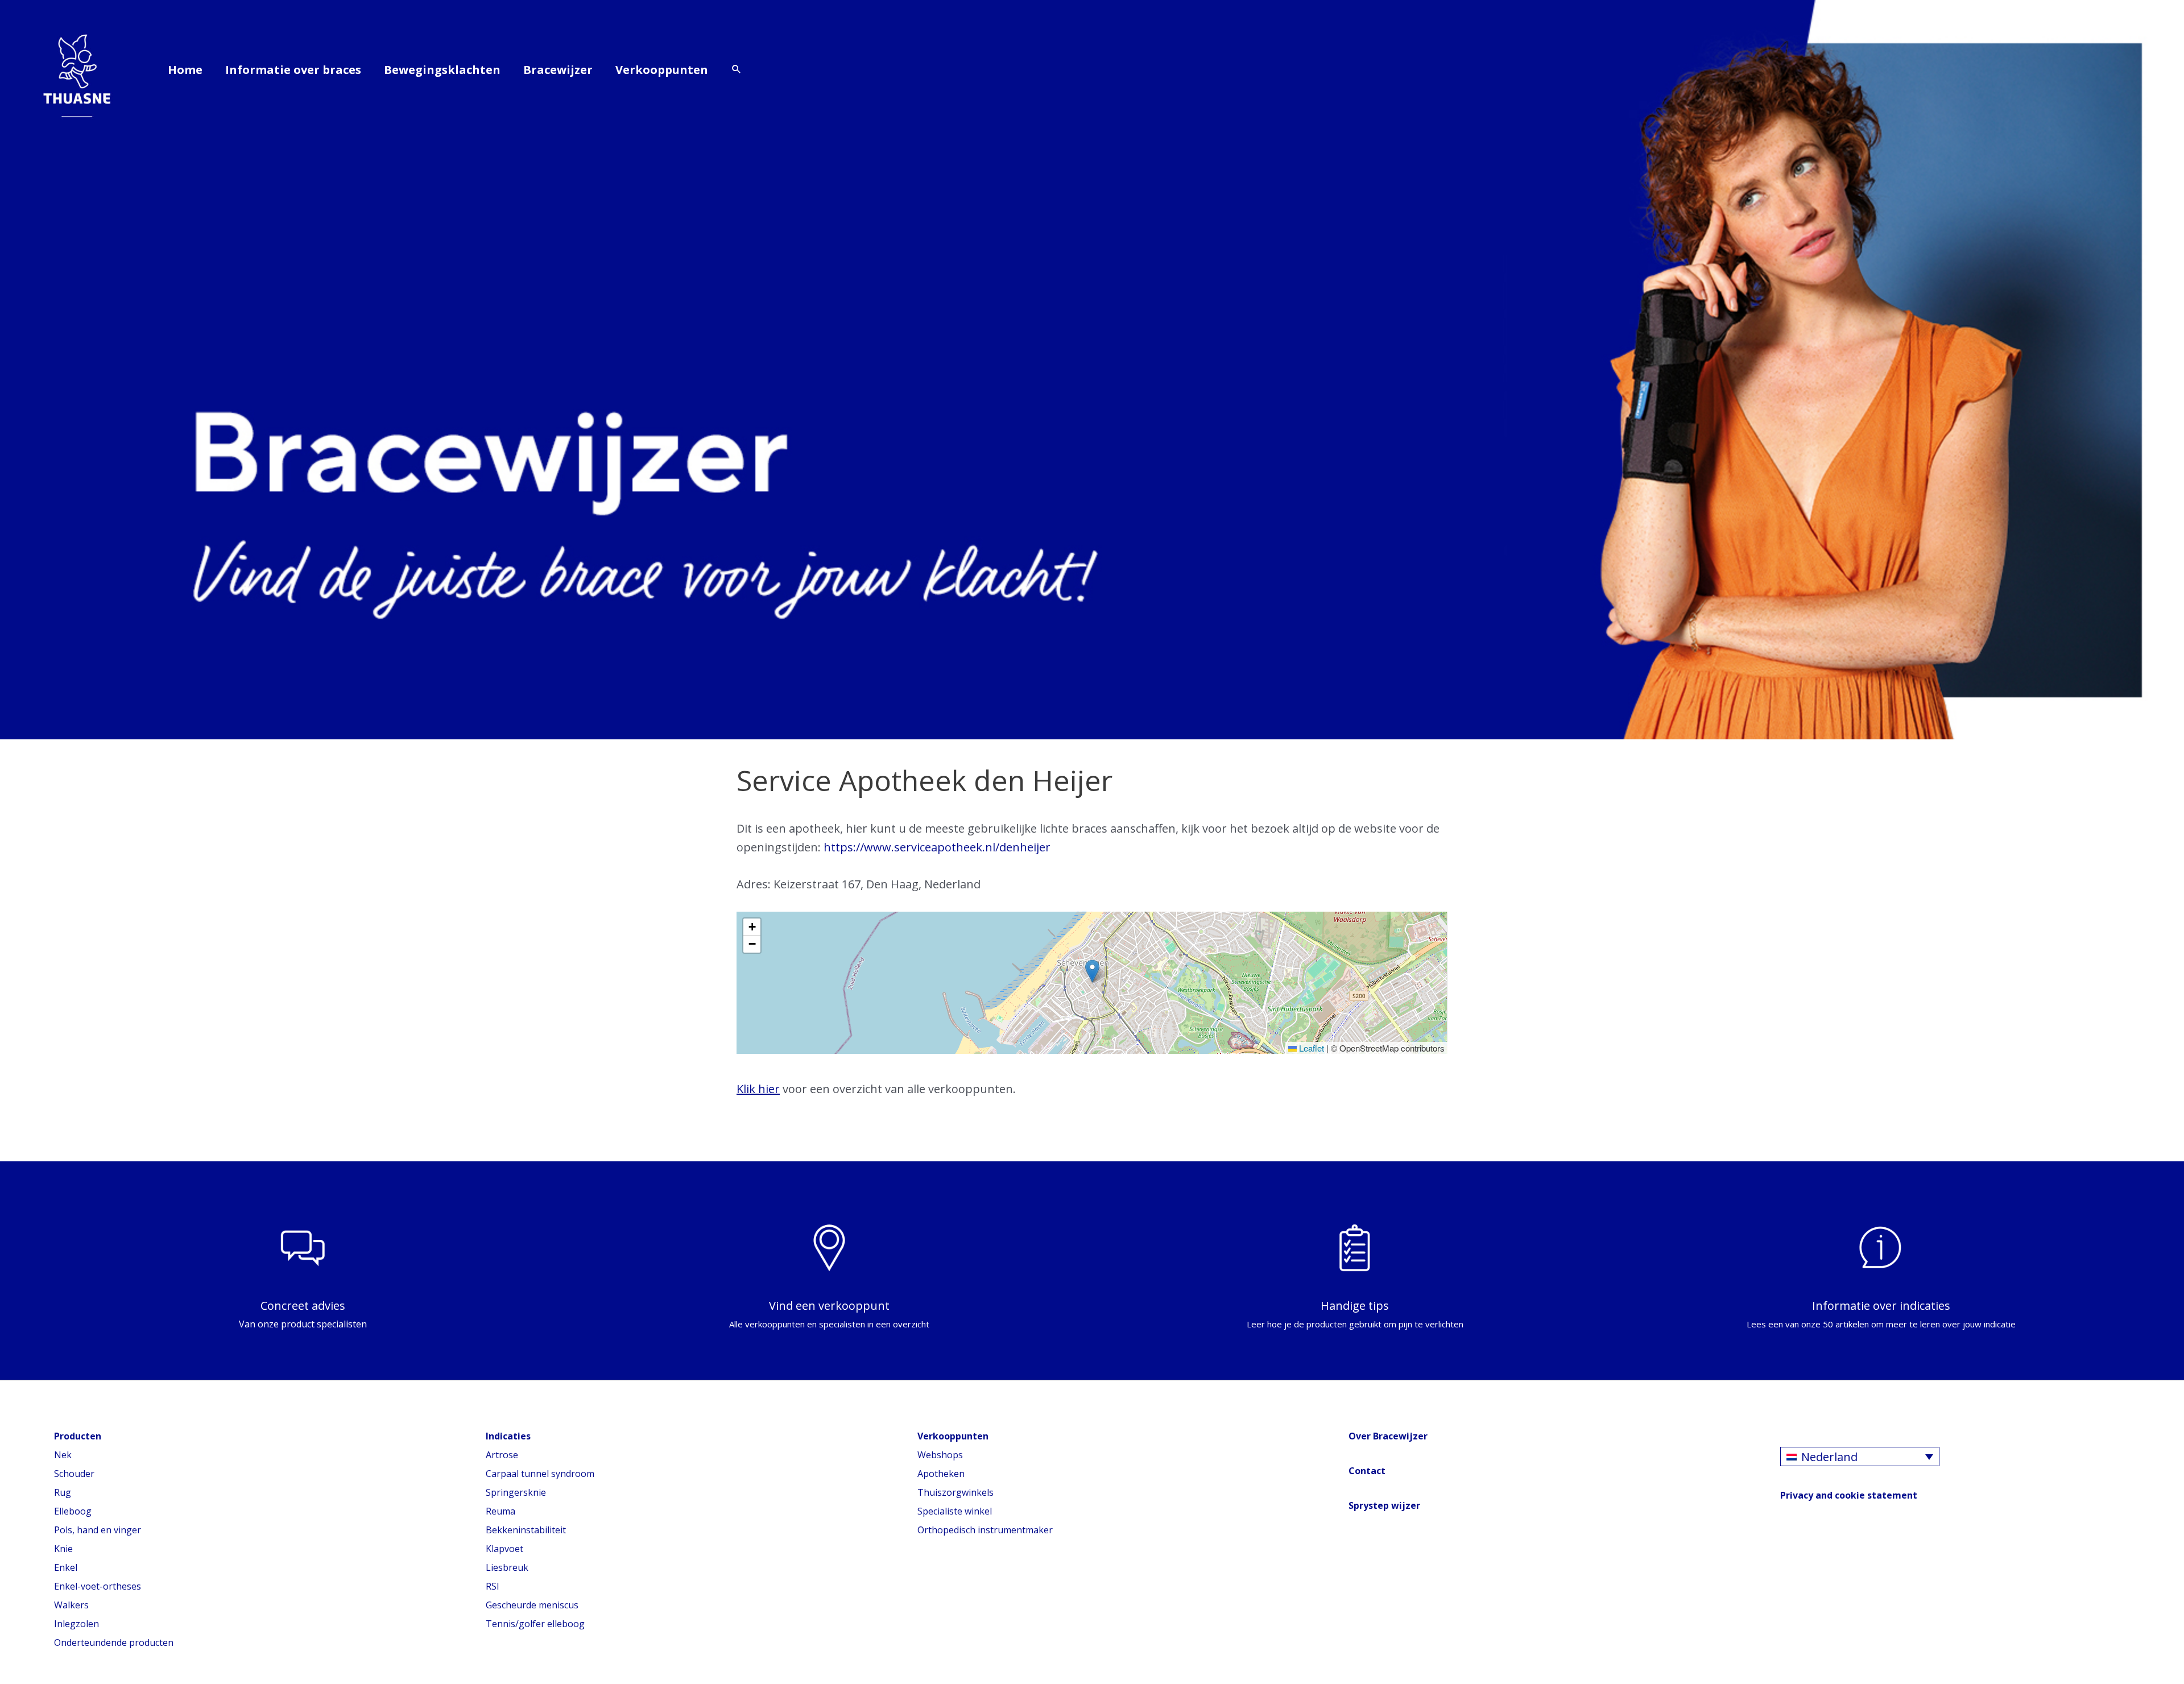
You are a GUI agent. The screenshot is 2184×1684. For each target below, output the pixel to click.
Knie (63, 1549)
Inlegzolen (76, 1624)
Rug (63, 1492)
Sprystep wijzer (1384, 1505)
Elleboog (73, 1511)
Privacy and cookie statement (1849, 1495)
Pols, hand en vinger (98, 1530)
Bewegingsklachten (442, 70)
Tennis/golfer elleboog (535, 1624)
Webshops (940, 1455)
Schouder (74, 1474)
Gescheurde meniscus (532, 1605)
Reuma (500, 1511)
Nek (63, 1455)
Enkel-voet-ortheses (98, 1586)
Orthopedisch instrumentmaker (985, 1530)
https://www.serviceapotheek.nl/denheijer (937, 847)
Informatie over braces (293, 70)
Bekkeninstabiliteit (526, 1530)
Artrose (502, 1455)
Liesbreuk (507, 1567)
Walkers (71, 1605)
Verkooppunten (662, 70)
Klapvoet (504, 1549)
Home (185, 70)
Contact (1367, 1471)
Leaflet (1310, 1048)
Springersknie (516, 1492)
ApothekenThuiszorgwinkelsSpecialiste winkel (955, 1492)
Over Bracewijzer (1388, 1436)
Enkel (66, 1567)
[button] (737, 70)
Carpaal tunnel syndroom (540, 1474)
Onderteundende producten (114, 1642)
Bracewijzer (558, 70)
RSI (493, 1586)
